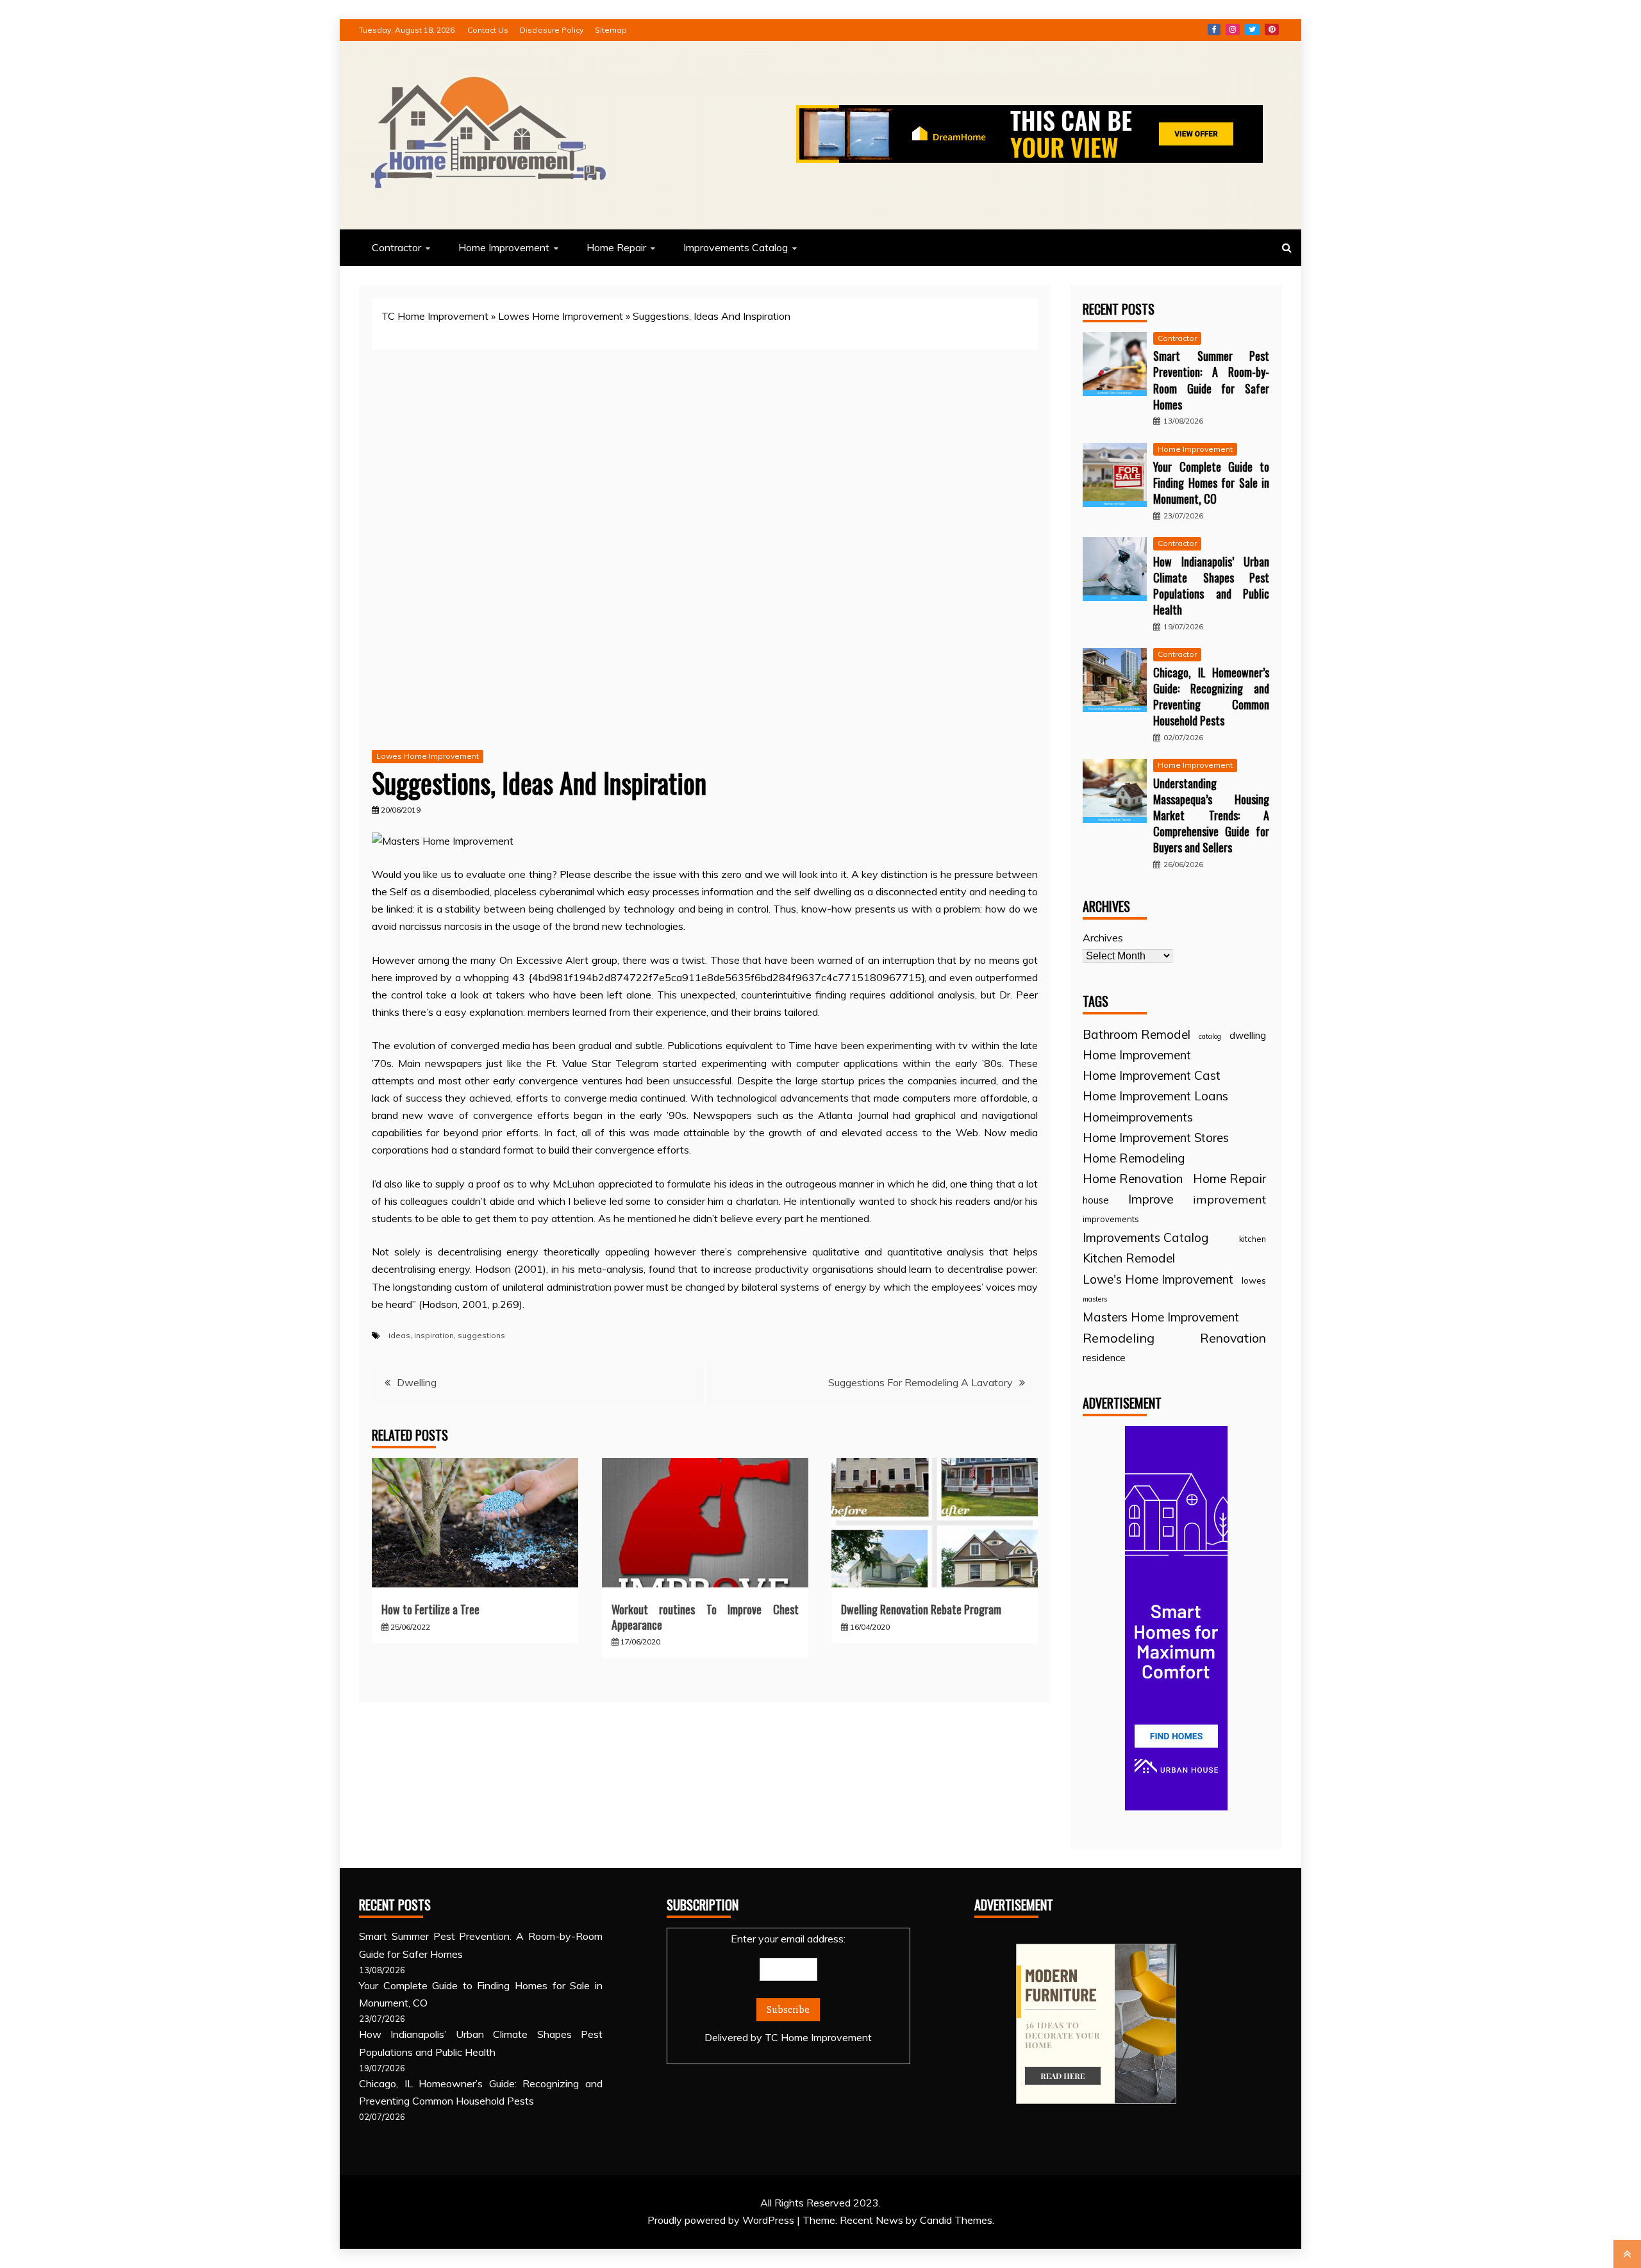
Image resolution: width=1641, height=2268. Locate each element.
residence (1104, 1358)
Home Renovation (1133, 1179)
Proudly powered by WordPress (722, 2220)
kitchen (1253, 1239)
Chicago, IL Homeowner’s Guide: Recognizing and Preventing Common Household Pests (1211, 697)
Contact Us (488, 30)
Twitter (1252, 29)
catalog (1210, 1036)
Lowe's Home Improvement (1158, 1279)
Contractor (396, 247)
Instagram (1233, 29)
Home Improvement (504, 247)
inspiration (434, 1335)
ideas (399, 1335)
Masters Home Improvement (1161, 1317)
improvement (1229, 1199)
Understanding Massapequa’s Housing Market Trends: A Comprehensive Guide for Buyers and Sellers (1211, 815)
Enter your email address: (788, 1988)
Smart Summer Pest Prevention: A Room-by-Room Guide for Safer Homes (1211, 380)
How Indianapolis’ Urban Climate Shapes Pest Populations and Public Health (1211, 586)
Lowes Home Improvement (561, 316)
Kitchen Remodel (1129, 1258)
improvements (1111, 1219)
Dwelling (417, 1382)
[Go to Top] (1627, 2254)
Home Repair (616, 247)
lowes (1254, 1280)
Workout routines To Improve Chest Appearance (705, 1617)
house (1096, 1200)
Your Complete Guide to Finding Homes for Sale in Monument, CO (1211, 483)
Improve (1151, 1199)
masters (1095, 1299)
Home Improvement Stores (1156, 1138)
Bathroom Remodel (1137, 1034)
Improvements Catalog (736, 247)
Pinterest (1272, 29)
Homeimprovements (1138, 1117)
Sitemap (611, 30)
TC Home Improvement (435, 316)
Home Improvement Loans (1155, 1096)
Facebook (1214, 29)
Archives (1103, 938)
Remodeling (1119, 1338)
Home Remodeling (1134, 1158)
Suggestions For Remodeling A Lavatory (920, 1382)
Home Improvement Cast (1152, 1075)
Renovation (1233, 1338)
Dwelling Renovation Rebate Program (921, 1609)
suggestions (481, 1335)
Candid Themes (956, 2220)
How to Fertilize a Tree (430, 1609)
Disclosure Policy (552, 30)
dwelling (1248, 1035)
